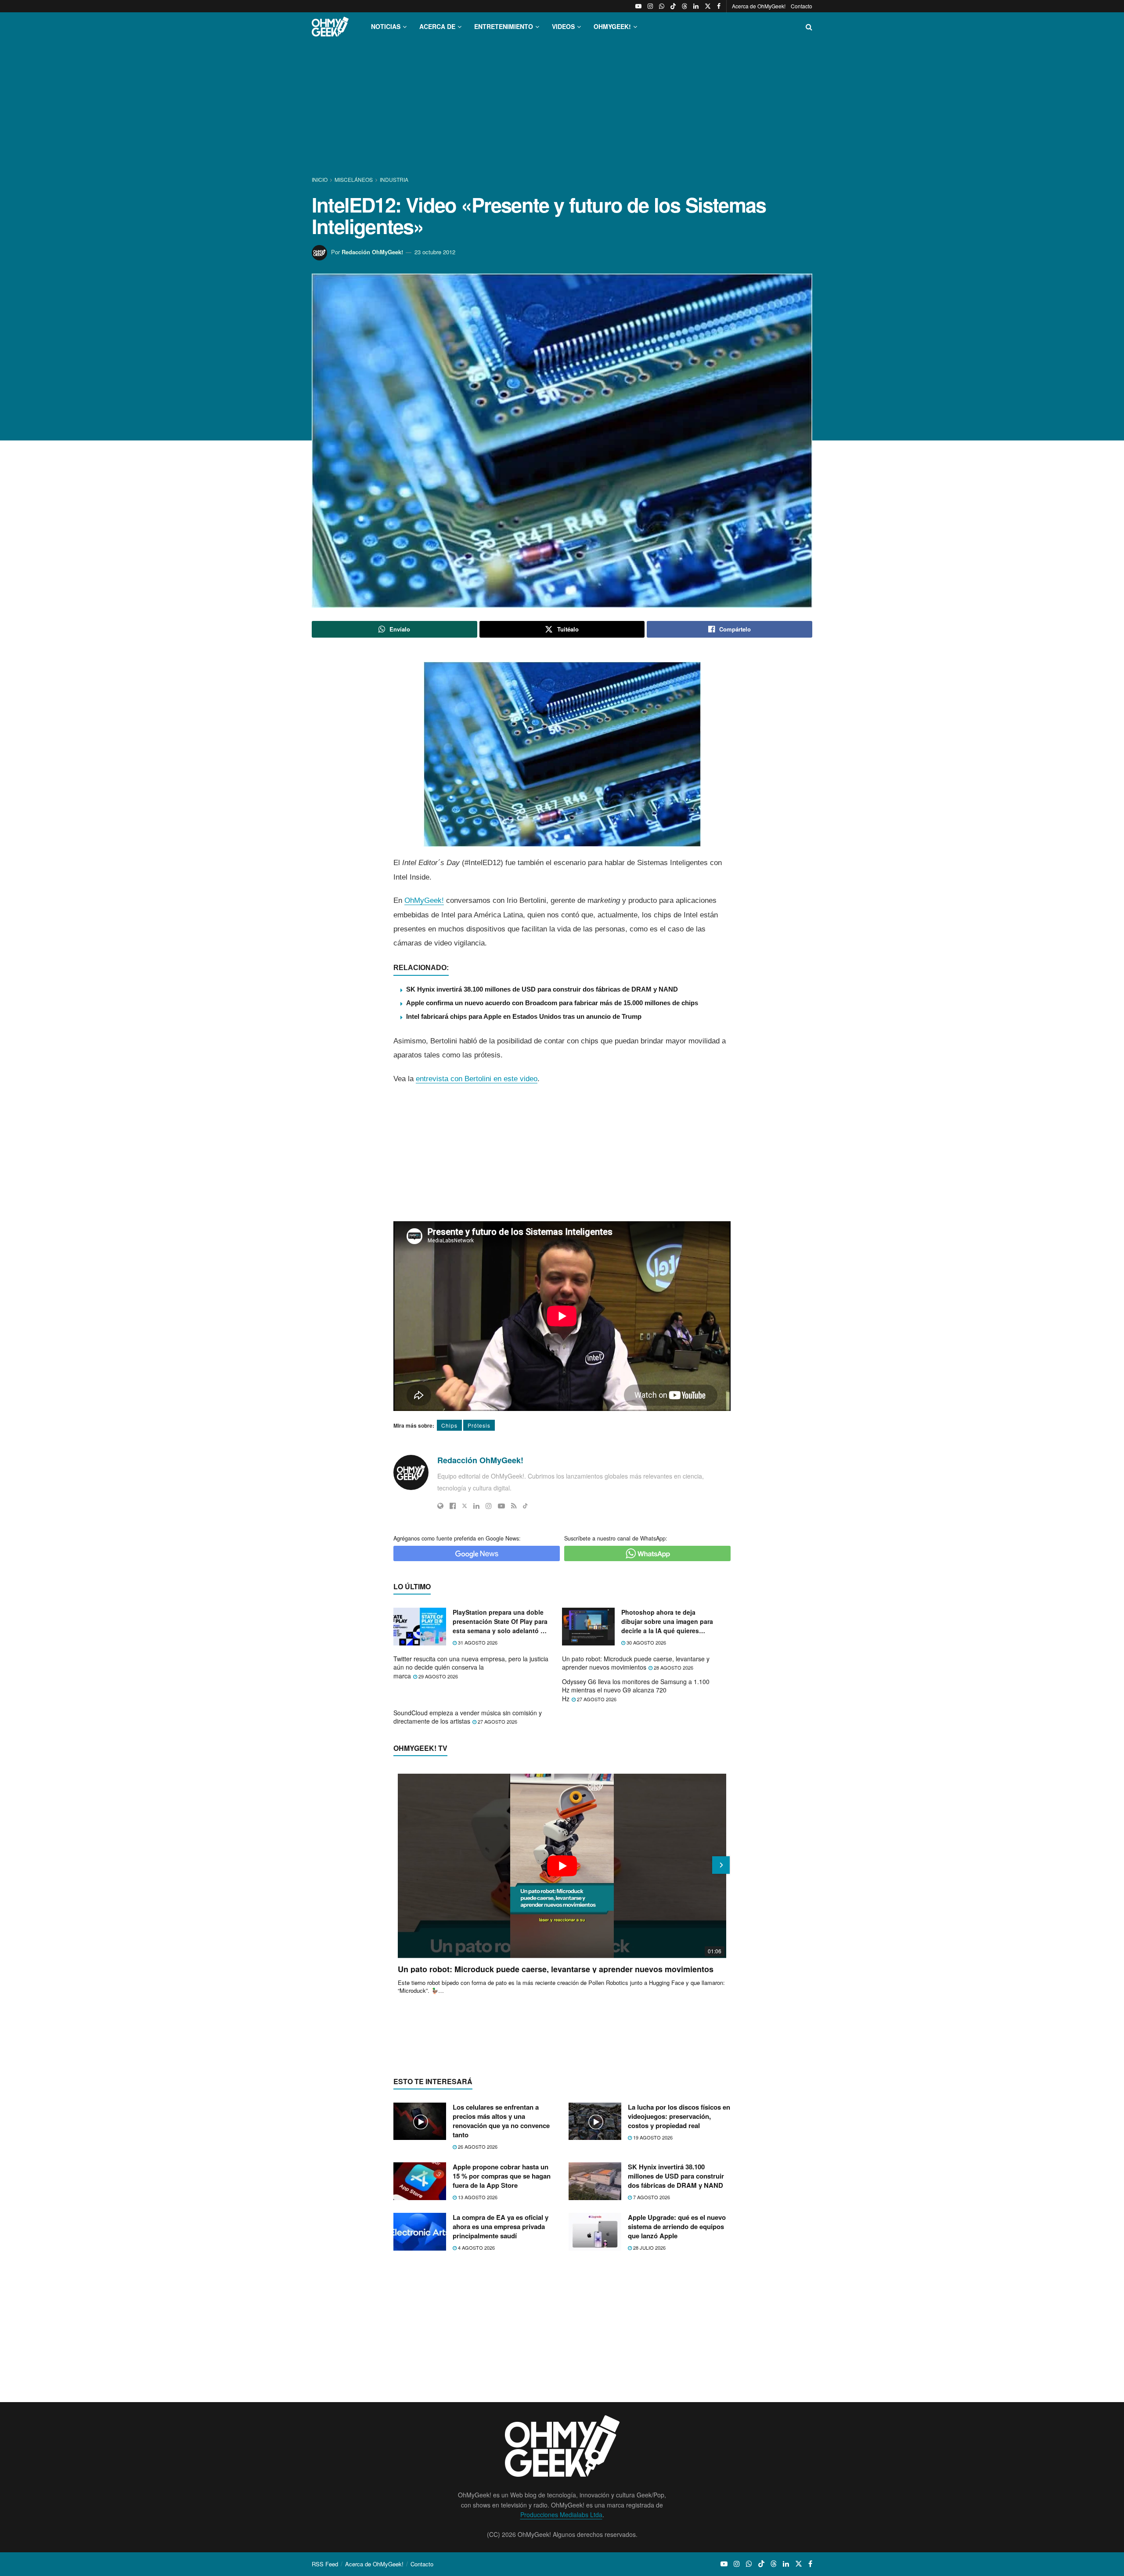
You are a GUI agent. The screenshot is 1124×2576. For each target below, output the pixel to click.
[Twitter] (465, 1506)
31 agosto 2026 (477, 1642)
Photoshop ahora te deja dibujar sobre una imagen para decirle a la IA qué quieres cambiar (667, 1622)
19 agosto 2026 (652, 2137)
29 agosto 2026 (438, 1676)
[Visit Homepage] (330, 27)
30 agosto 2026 (646, 1642)
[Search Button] (809, 27)
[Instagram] (489, 1506)
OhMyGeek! (424, 900)
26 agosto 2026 (477, 2147)
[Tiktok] (525, 1506)
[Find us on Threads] (684, 6)
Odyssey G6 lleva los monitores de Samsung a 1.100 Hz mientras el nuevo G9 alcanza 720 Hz (636, 1690)
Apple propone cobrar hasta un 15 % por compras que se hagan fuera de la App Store (502, 2176)
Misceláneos (354, 179)
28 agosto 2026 (673, 1667)
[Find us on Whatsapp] (662, 6)
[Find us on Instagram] (650, 6)
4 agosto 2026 (476, 2248)
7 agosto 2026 (651, 2197)
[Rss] (514, 1506)
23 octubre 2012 (435, 252)
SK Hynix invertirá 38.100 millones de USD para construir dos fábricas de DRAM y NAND (542, 989)
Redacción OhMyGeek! (372, 252)
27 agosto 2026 (596, 1699)
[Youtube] (501, 1506)
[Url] (440, 1506)
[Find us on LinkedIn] (696, 6)
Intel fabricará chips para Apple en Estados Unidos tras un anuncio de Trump (524, 1016)
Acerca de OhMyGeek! (759, 6)
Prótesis (479, 1425)
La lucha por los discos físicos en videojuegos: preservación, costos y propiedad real (679, 2116)
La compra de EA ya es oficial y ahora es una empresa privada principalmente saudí (501, 2226)
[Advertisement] (562, 109)
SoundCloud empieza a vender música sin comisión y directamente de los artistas (468, 1717)
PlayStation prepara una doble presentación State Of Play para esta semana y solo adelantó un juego (501, 1622)
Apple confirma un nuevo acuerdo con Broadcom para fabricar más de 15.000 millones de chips (552, 1003)
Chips (449, 1425)
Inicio (320, 179)
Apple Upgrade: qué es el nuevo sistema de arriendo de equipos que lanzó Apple (677, 2226)
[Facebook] (453, 1506)
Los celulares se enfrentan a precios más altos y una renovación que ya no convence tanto (501, 2121)
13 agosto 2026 (477, 2197)
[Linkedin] (476, 1506)
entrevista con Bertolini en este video (477, 1079)
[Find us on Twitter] (708, 6)
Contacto (802, 6)
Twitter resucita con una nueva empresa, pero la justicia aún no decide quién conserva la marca (471, 1667)
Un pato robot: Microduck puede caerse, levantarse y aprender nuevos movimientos (636, 1663)
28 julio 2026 (649, 2248)
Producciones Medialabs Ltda (561, 2515)
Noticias (386, 26)
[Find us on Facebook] (719, 6)
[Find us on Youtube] (638, 6)
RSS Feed (325, 2564)
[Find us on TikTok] (673, 6)
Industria (394, 179)
